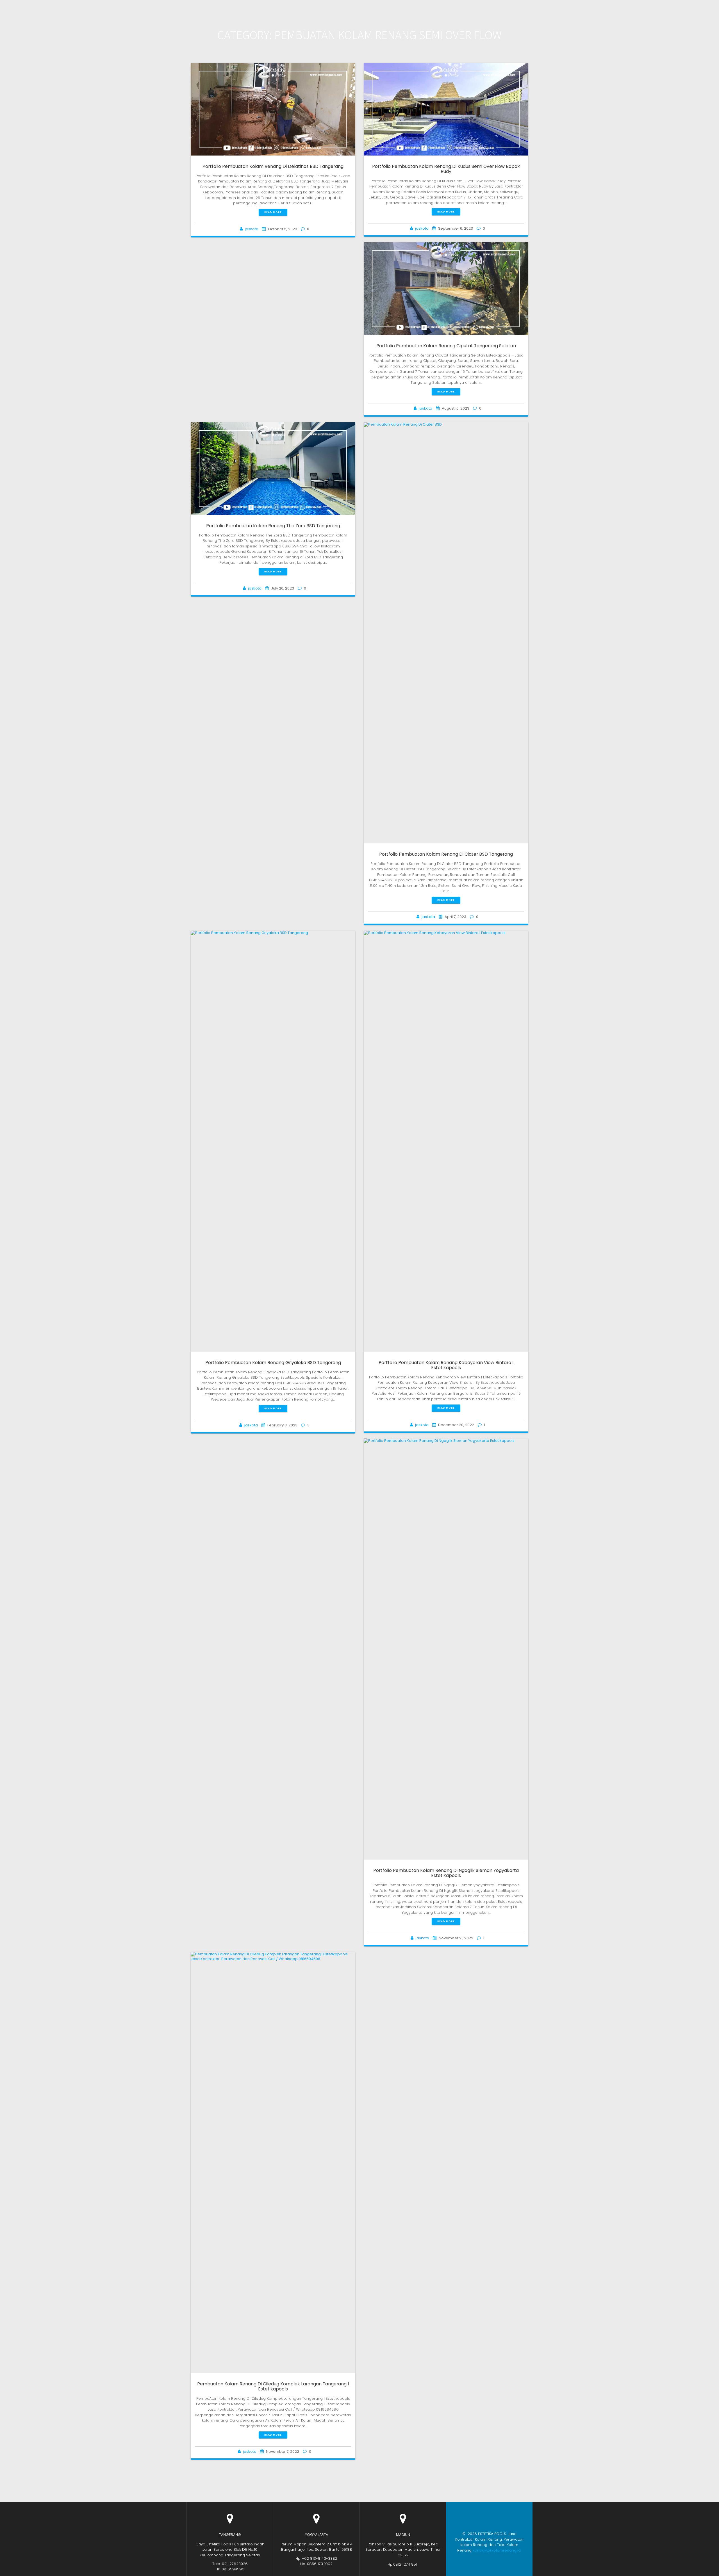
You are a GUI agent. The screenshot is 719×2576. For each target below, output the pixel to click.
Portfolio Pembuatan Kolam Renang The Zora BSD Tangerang (273, 526)
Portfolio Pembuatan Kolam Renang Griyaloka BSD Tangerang (273, 1363)
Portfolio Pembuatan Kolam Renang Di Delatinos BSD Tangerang (273, 166)
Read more (273, 212)
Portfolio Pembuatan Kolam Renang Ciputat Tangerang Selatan (446, 346)
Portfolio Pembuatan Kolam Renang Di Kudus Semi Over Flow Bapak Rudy (446, 169)
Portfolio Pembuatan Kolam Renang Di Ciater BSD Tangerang (446, 854)
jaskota (252, 229)
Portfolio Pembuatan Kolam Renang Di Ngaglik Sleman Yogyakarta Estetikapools (446, 1873)
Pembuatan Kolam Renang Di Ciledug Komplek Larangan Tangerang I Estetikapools (273, 2386)
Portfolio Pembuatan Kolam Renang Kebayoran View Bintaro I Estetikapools (446, 1365)
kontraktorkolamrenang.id (497, 2550)
